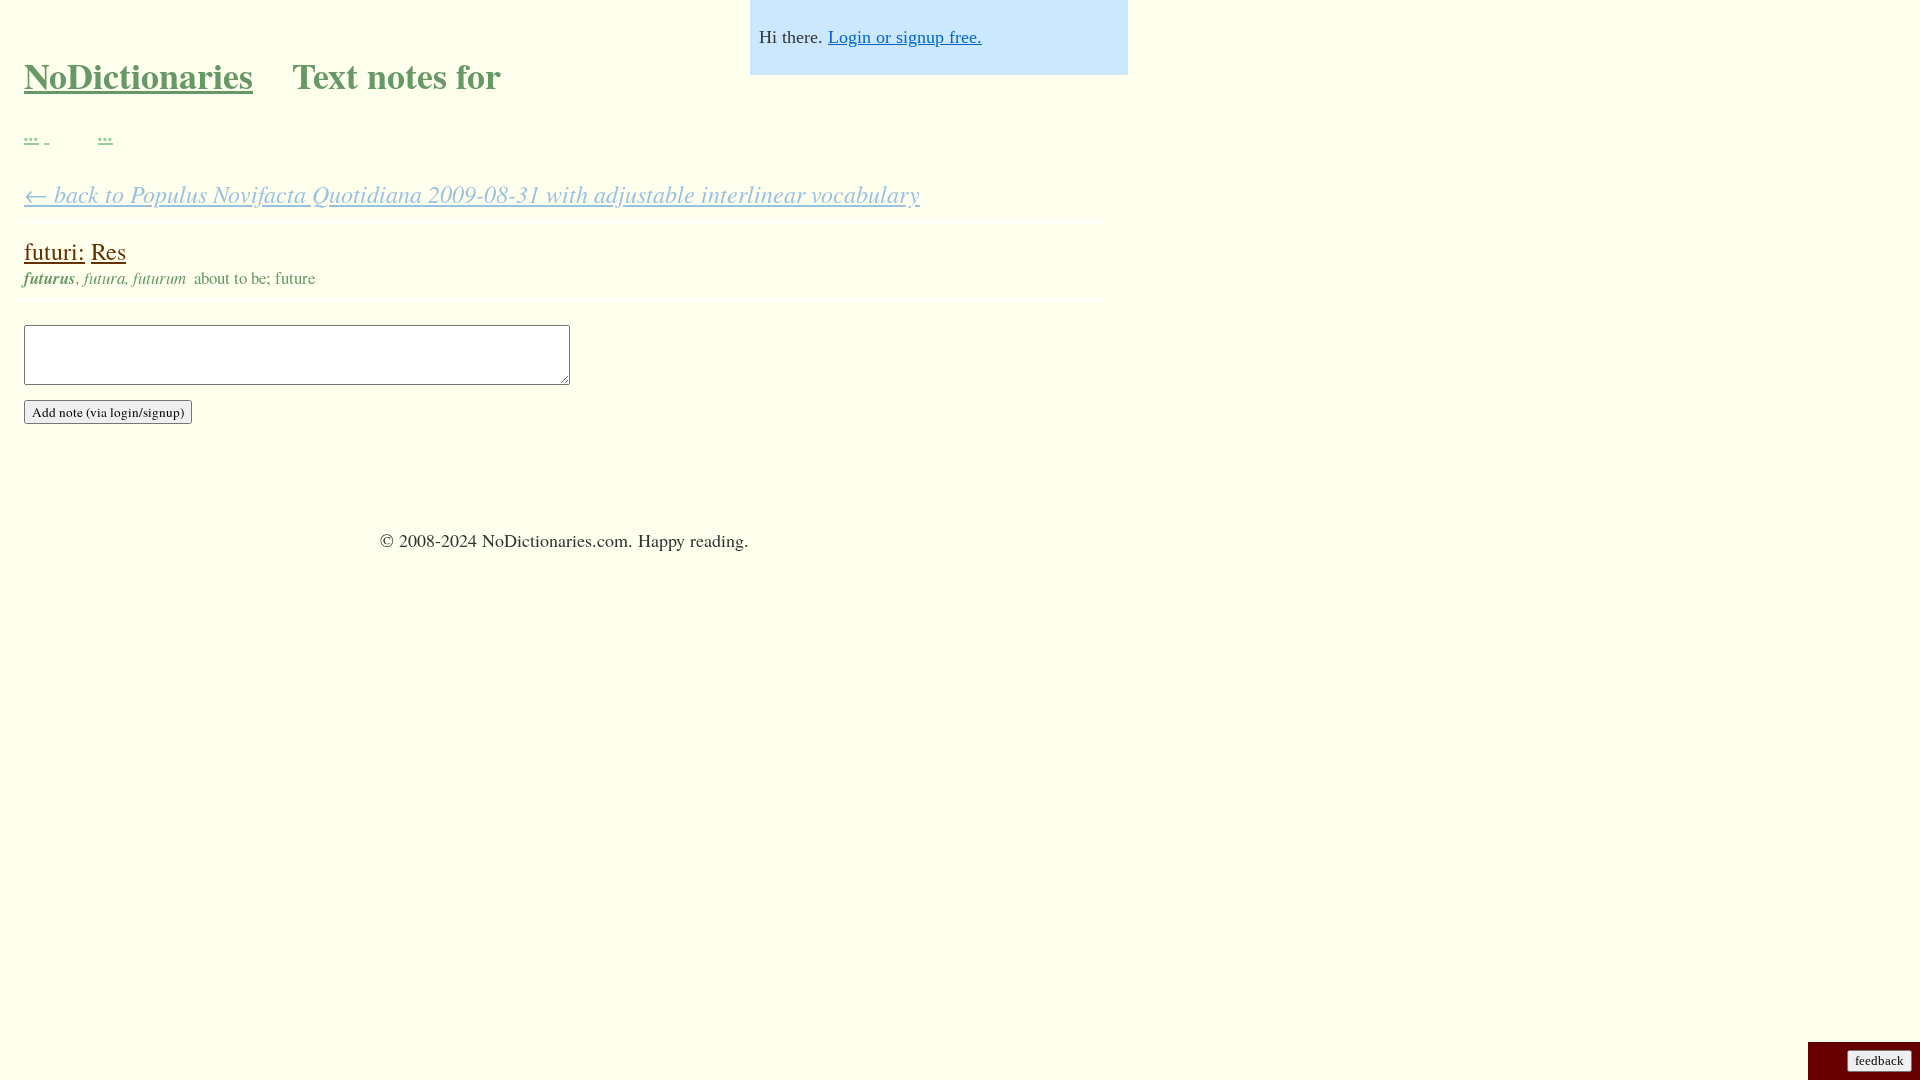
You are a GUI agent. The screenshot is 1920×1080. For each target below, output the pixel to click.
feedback (1879, 1060)
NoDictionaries (138, 75)
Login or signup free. (905, 37)
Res (108, 251)
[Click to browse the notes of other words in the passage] (49, 133)
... (31, 133)
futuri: (54, 251)
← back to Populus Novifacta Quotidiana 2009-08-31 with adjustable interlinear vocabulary (472, 193)
